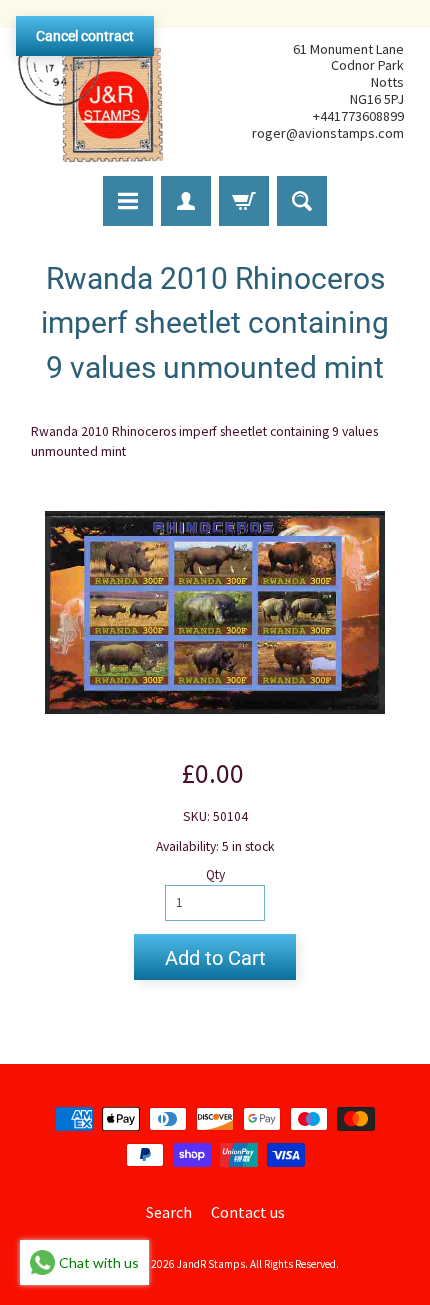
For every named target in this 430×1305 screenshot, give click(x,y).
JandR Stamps (211, 1264)
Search (169, 1212)
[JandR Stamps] (91, 91)
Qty (215, 874)
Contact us (248, 1212)
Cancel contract (85, 36)
